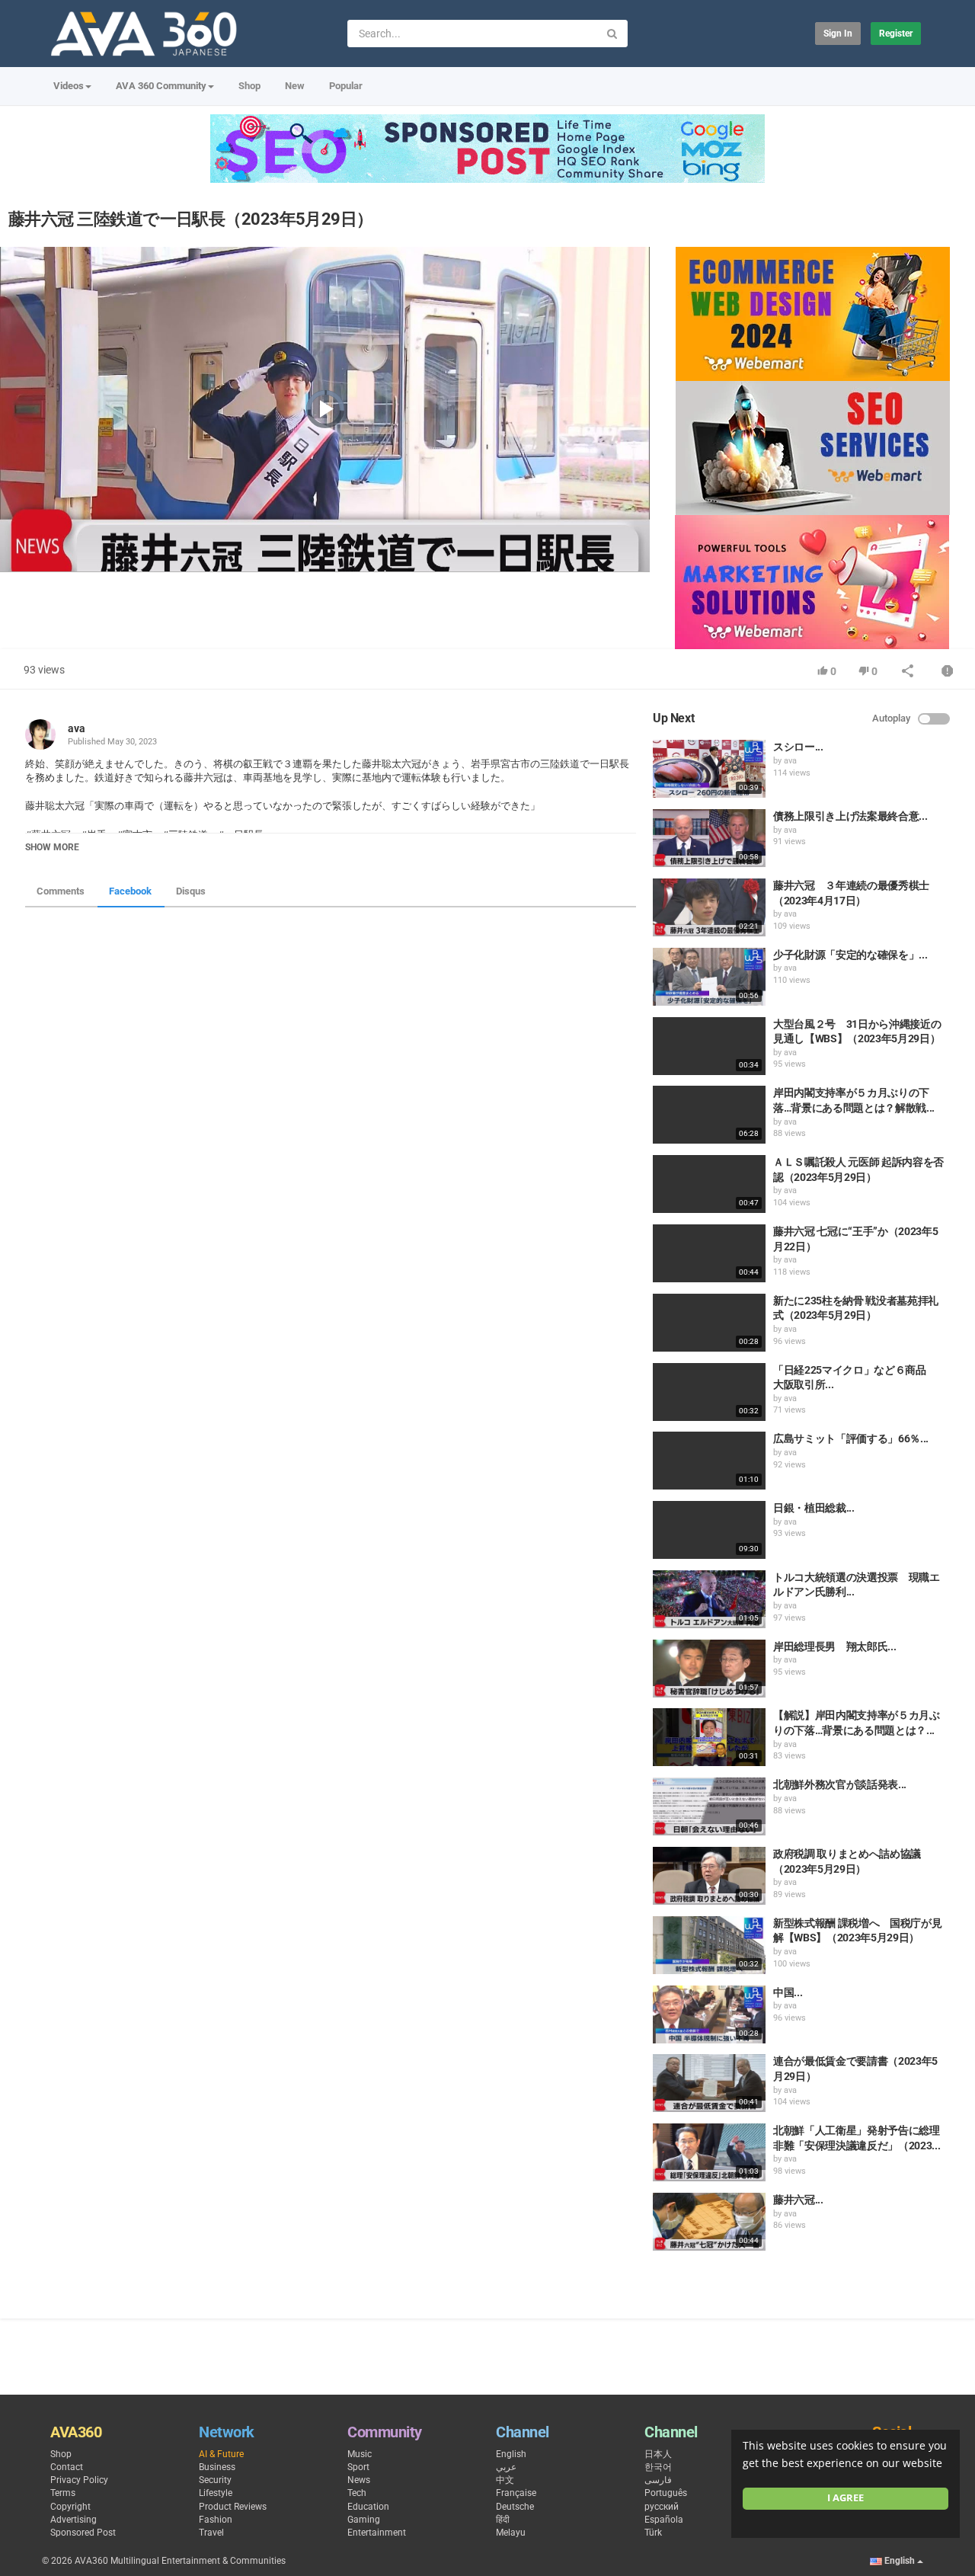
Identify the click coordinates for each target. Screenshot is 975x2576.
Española (664, 2520)
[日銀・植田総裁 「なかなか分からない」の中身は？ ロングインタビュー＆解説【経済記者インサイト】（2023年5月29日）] (709, 1530)
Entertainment (377, 2533)
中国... (788, 1992)
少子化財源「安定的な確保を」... (850, 955)
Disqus (191, 891)
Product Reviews (233, 2507)
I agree (846, 2498)
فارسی (658, 2480)
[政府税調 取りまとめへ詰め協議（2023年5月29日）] (709, 1876)
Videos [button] (69, 86)
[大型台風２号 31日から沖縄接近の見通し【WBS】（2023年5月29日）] (709, 1046)
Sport (358, 2467)
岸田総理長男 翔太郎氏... (834, 1646)
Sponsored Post (83, 2533)
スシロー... (798, 747)
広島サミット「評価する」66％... (851, 1438)
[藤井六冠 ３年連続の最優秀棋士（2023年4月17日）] (709, 907)
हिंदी (503, 2520)
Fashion (216, 2520)
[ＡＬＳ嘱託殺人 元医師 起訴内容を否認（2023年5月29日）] (709, 1184)
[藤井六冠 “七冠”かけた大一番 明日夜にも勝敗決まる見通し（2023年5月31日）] (709, 2222)
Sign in (838, 34)
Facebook (130, 891)
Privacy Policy (79, 2480)
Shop (249, 86)
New (295, 86)
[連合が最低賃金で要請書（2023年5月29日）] (709, 2083)
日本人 (658, 2454)
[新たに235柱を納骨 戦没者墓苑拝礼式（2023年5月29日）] (709, 1323)
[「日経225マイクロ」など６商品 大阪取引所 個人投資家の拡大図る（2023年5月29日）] (709, 1392)
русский (662, 2507)
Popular (346, 86)
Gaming (364, 2520)
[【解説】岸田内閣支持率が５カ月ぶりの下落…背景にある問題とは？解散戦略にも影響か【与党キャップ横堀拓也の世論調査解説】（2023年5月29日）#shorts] (709, 1737)
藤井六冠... (798, 2200)
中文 (505, 2480)
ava (77, 728)
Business (217, 2467)
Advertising (74, 2520)
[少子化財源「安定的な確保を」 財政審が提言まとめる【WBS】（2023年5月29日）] (709, 977)
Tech (357, 2493)
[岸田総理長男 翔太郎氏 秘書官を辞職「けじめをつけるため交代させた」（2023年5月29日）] (709, 1669)
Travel (211, 2533)
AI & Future (221, 2454)
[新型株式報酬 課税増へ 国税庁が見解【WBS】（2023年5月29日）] (709, 1945)
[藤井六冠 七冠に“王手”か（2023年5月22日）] (709, 1253)
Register (896, 34)
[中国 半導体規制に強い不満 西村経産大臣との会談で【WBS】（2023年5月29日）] (709, 2014)
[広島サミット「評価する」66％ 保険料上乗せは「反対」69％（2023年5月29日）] (709, 1461)
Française (516, 2493)
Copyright (70, 2507)
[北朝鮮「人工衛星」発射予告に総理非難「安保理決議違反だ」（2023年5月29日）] (709, 2152)
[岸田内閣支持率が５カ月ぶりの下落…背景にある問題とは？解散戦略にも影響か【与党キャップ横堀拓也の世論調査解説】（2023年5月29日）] (709, 1115)
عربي (506, 2467)
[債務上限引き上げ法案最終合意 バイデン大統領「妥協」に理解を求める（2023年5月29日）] (709, 838)
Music (360, 2454)
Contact (67, 2467)
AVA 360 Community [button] (161, 86)
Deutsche (515, 2507)
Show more (52, 847)
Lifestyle (216, 2493)
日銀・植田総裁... (814, 1508)
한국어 (658, 2467)
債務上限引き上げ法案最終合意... (850, 816)
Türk (653, 2533)
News (359, 2480)
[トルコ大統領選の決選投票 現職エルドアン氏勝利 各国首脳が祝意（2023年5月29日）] (709, 1599)
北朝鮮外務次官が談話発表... (840, 1784)
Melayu (511, 2533)
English (511, 2454)
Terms (63, 2493)
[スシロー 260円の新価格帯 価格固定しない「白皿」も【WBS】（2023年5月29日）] (709, 769)
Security (215, 2480)
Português (666, 2493)
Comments (61, 891)
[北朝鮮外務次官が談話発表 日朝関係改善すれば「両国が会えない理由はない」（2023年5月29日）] (709, 1806)
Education (368, 2507)
